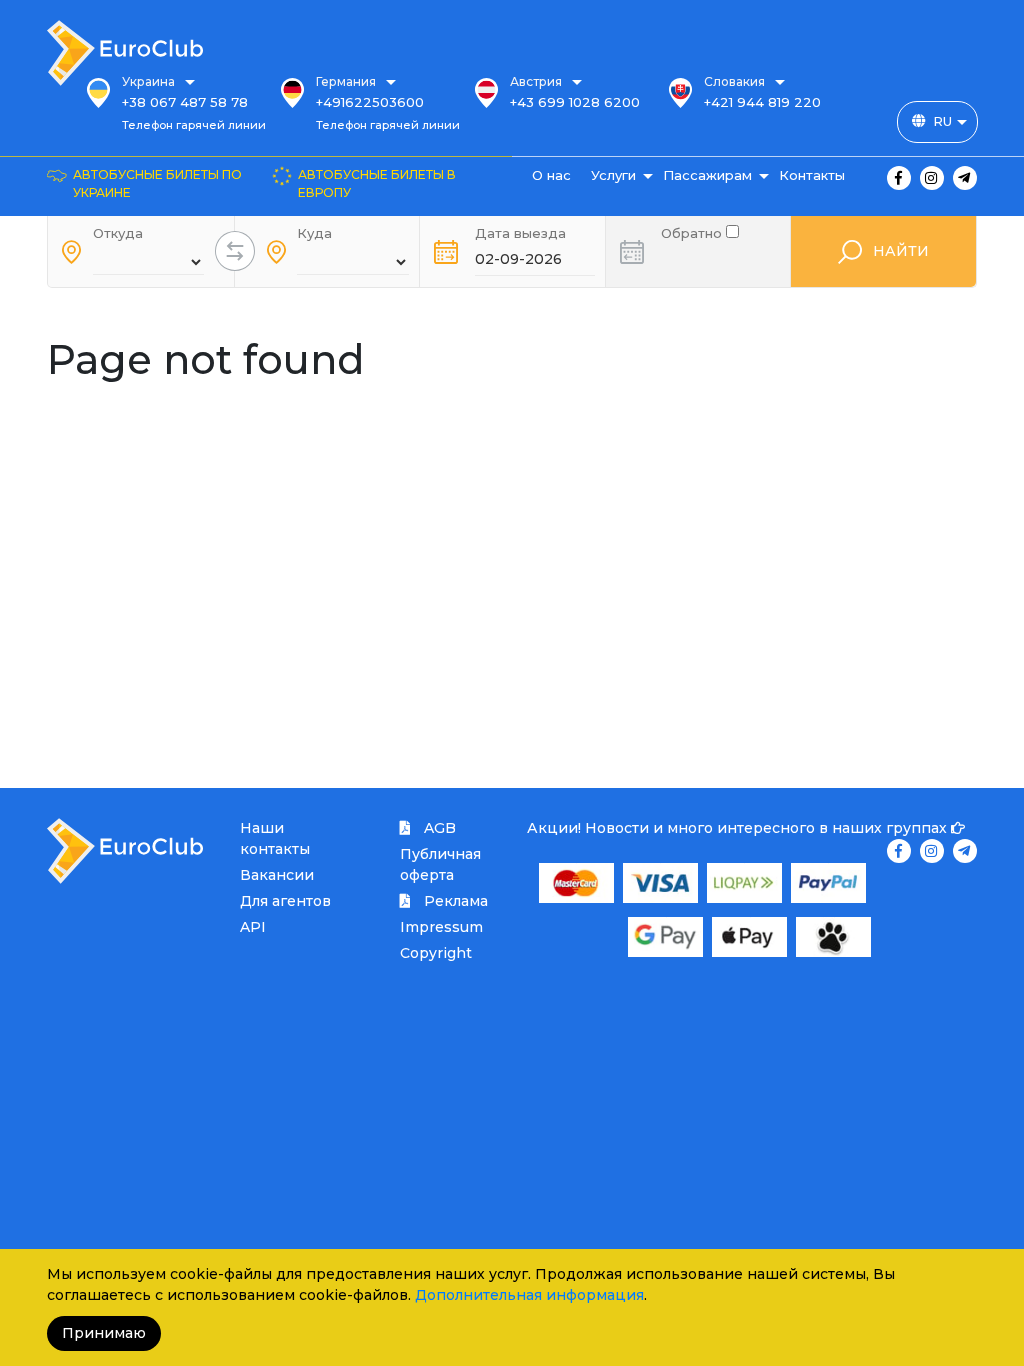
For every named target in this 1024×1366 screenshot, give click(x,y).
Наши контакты (275, 838)
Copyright (436, 953)
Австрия (536, 81)
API (253, 927)
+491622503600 (370, 102)
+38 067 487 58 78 (185, 102)
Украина (148, 81)
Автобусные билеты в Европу (377, 183)
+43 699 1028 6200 (575, 102)
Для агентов (285, 901)
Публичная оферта (440, 864)
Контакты (812, 175)
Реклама (454, 901)
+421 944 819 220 (762, 102)
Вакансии (277, 875)
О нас (551, 175)
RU (942, 121)
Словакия (734, 81)
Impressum (441, 927)
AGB (438, 828)
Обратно (693, 231)
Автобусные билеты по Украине (157, 183)
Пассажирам (707, 175)
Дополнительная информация (529, 1295)
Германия (346, 81)
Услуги (613, 175)
